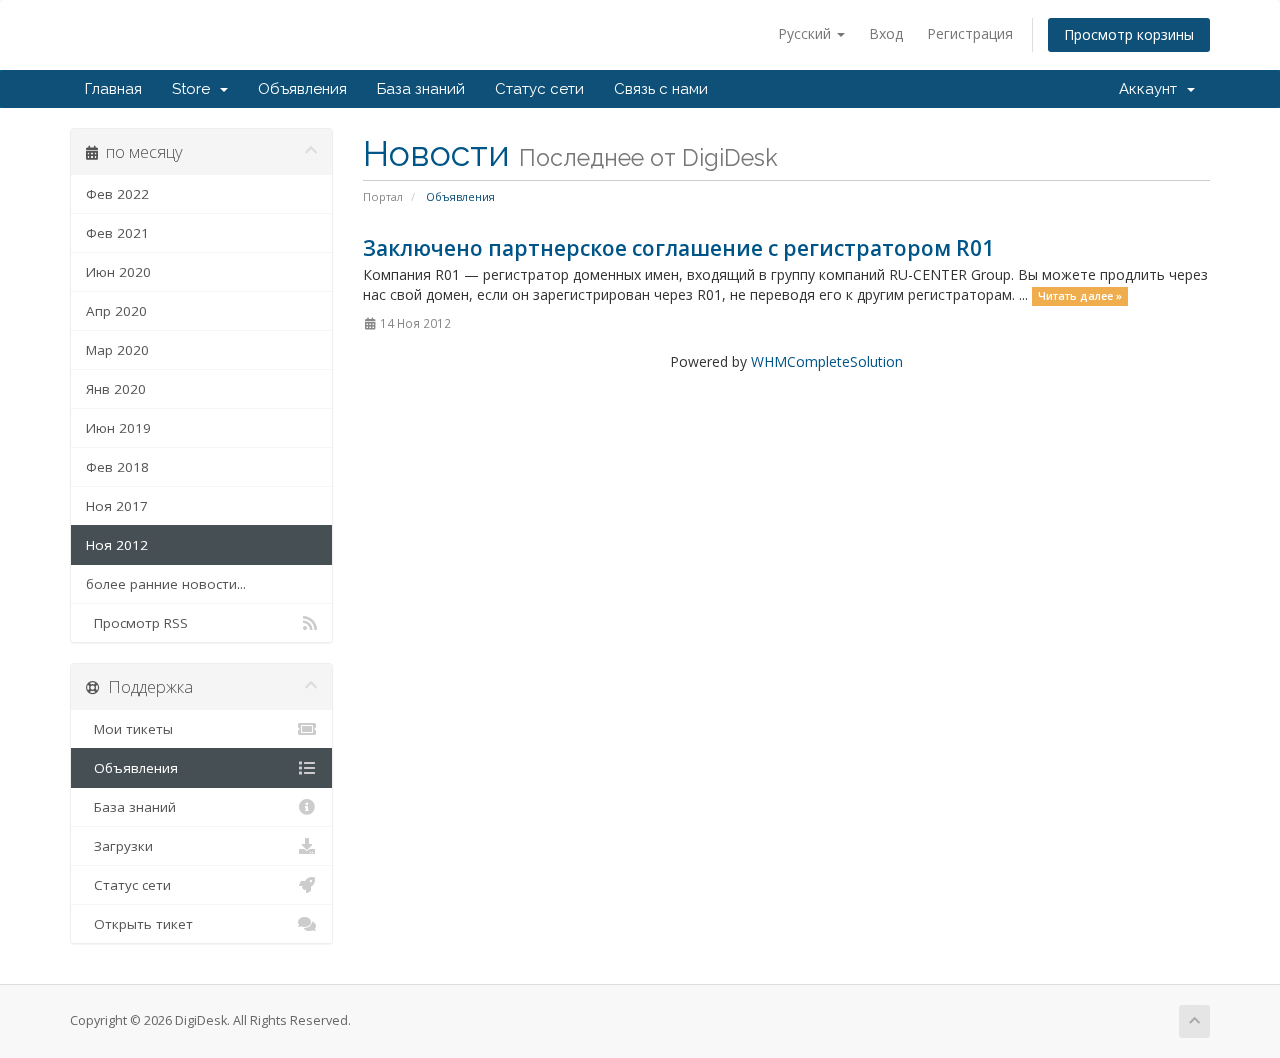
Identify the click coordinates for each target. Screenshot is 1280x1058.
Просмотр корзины (1129, 34)
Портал (383, 196)
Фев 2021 (117, 233)
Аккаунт (1152, 89)
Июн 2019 (118, 428)
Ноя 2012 (117, 545)
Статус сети (539, 89)
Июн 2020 (118, 272)
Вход (886, 33)
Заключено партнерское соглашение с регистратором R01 (678, 248)
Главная (113, 89)
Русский (806, 33)
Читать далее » (1080, 296)
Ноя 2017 (117, 506)
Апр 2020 (116, 311)
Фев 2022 (117, 194)
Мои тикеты (129, 729)
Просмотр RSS (137, 623)
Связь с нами (661, 89)
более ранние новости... (166, 584)
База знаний (421, 89)
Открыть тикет (139, 924)
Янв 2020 (116, 389)
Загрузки (119, 846)
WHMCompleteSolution (827, 361)
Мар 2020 (117, 350)
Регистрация (970, 33)
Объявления (302, 89)
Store (195, 89)
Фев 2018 (117, 467)
